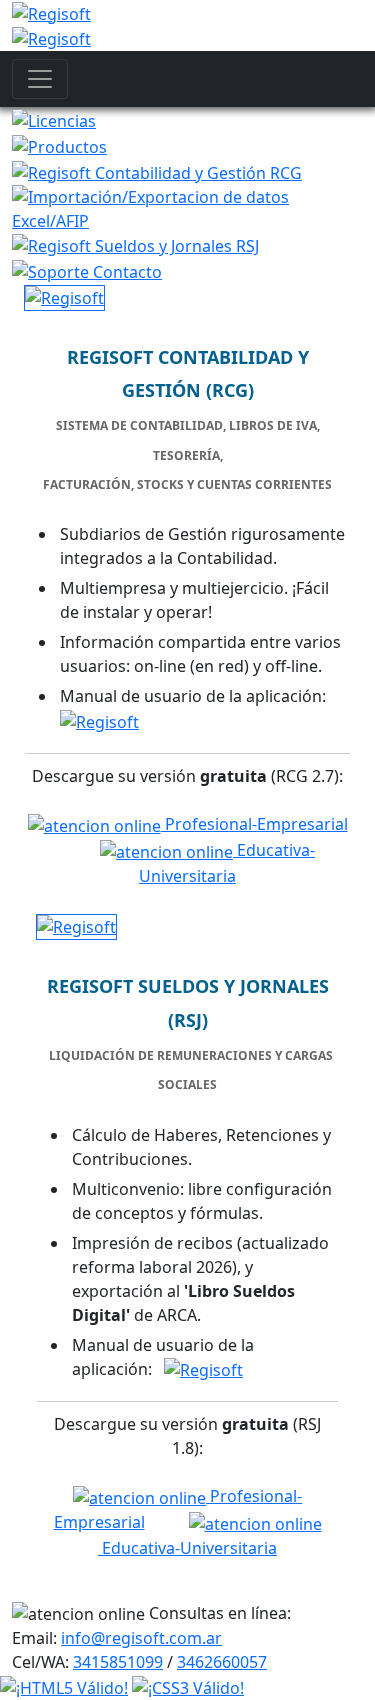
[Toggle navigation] (40, 79)
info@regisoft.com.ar (141, 1638)
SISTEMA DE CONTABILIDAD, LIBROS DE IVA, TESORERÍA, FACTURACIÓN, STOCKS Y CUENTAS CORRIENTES (187, 455)
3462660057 (222, 1662)
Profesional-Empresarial (254, 824)
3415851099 (118, 1662)
